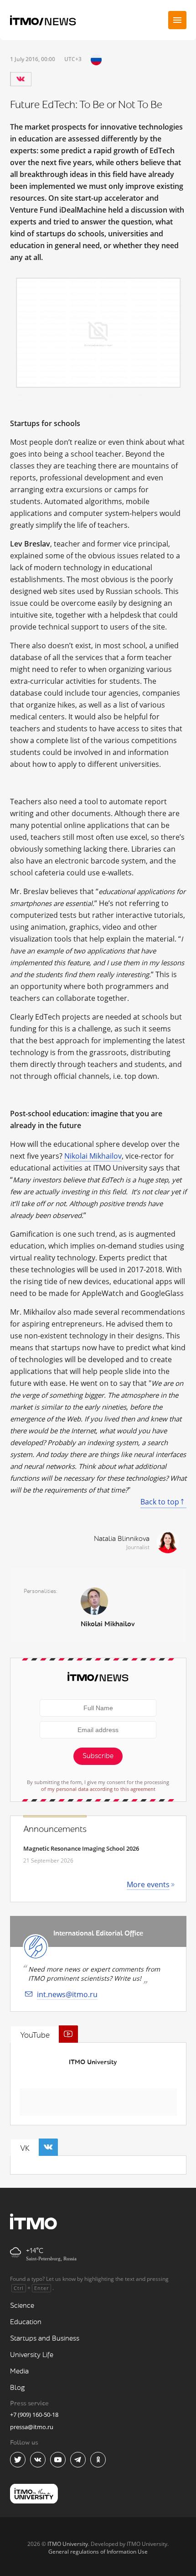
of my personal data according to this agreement (98, 1789)
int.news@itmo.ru (67, 1994)
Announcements (55, 1829)
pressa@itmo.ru (32, 2427)
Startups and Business (45, 2339)
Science (22, 2306)
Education (26, 2322)
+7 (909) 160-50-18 (34, 2415)
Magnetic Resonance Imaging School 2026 (81, 1848)
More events (148, 1884)
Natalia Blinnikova (122, 1539)
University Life (32, 2355)
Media (19, 2371)
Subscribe (98, 1756)
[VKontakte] (21, 79)
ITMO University (93, 2062)
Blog (18, 2388)
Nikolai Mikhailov (93, 1156)
